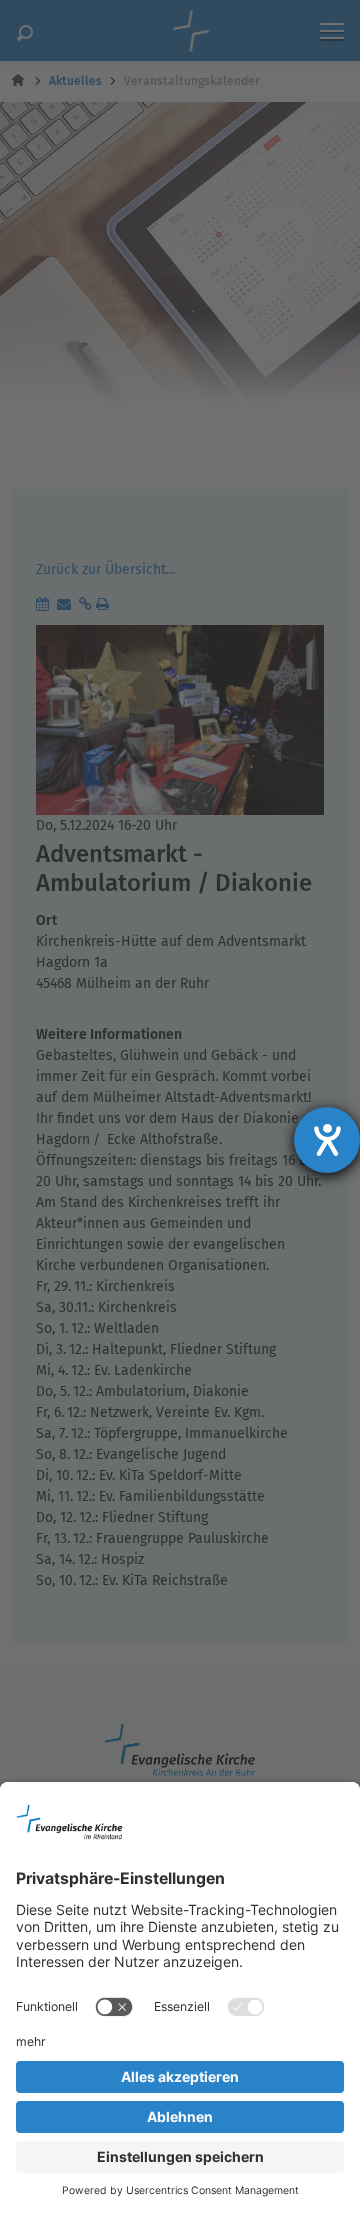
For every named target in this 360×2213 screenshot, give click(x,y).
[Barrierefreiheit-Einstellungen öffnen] (327, 1140)
